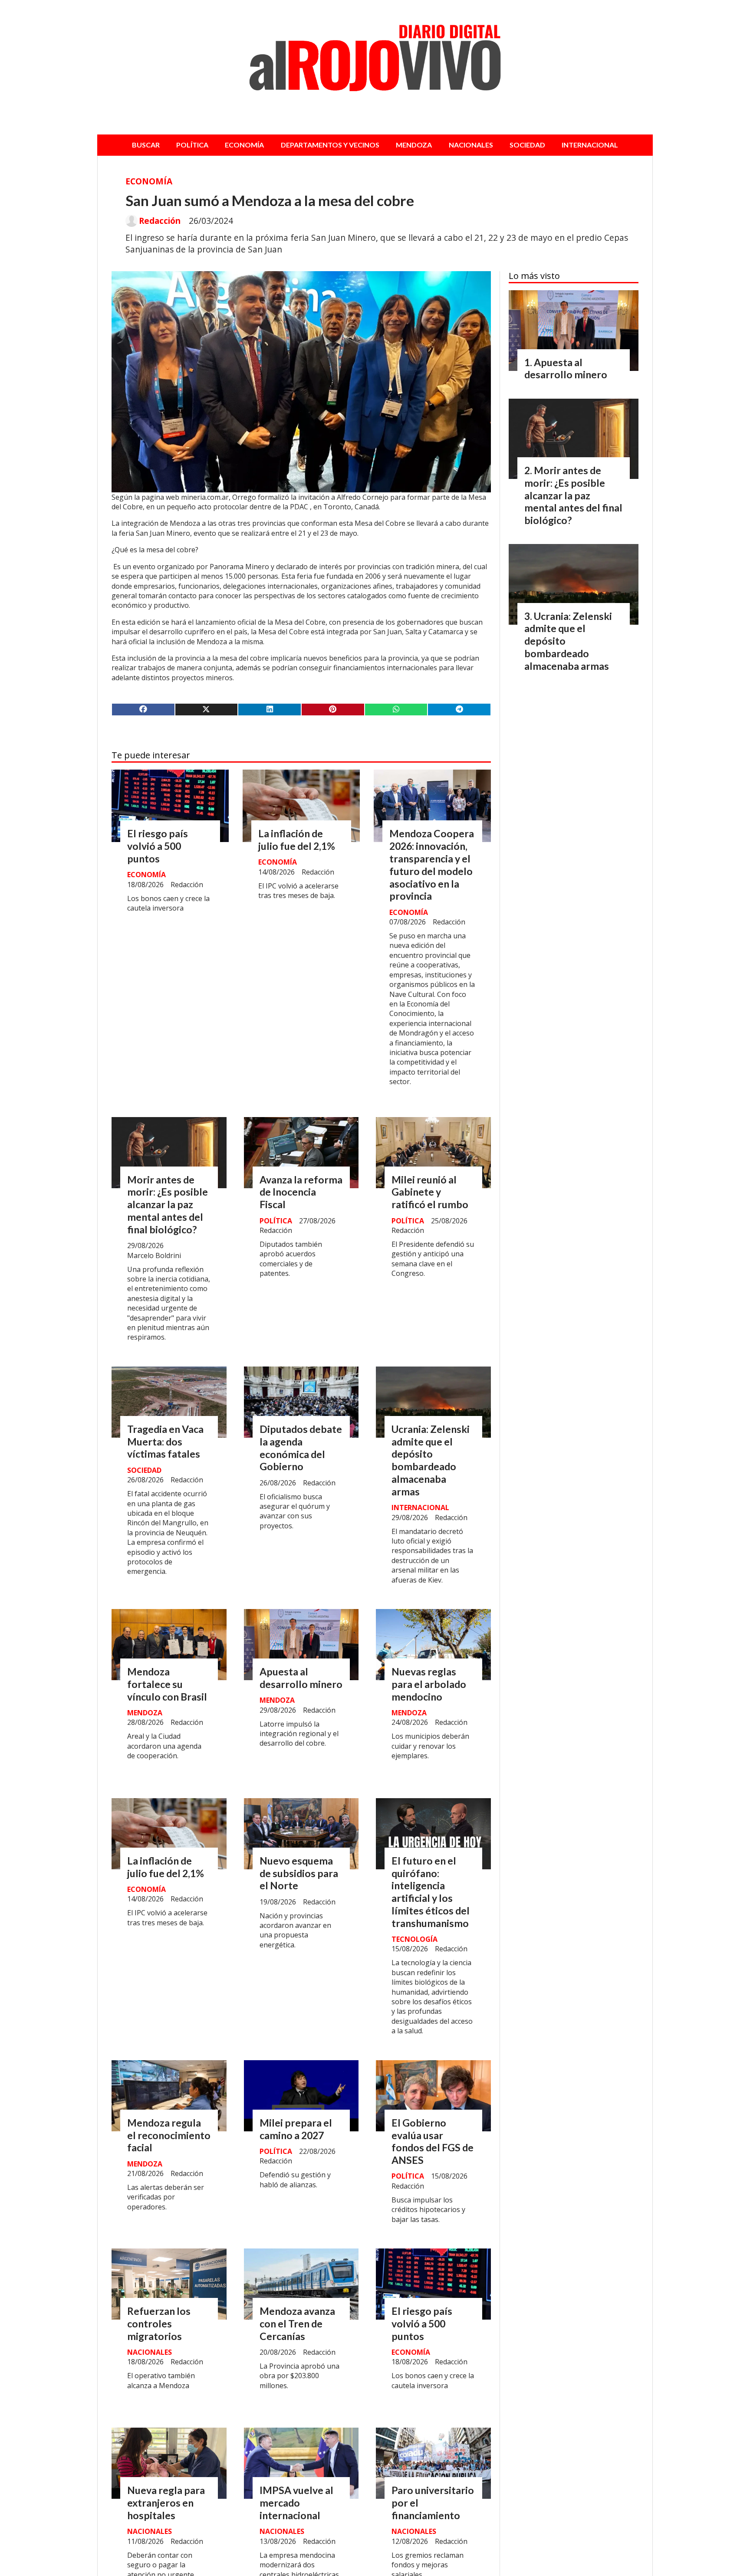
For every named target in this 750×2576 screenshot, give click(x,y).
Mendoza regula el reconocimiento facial (169, 2135)
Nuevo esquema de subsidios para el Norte (299, 1873)
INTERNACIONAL (590, 145)
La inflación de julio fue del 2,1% (297, 840)
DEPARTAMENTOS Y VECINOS (330, 145)
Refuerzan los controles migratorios (159, 2324)
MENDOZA (414, 145)
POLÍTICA (192, 145)
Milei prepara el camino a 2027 (296, 2129)
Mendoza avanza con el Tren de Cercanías (297, 2324)
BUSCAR (146, 145)
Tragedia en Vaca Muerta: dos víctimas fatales (165, 1442)
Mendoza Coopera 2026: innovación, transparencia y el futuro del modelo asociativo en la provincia (432, 865)
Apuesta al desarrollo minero (301, 1678)
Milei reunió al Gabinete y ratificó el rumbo (430, 1192)
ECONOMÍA (244, 145)
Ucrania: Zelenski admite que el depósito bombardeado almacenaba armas (431, 1460)
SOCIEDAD (527, 145)
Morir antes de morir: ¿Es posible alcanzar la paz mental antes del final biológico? (168, 1204)
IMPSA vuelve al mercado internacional (296, 2503)
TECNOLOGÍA (414, 1939)
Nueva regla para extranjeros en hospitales (166, 2503)
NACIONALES (471, 145)
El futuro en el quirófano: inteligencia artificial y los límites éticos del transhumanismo (431, 1892)
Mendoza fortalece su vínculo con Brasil (167, 1684)
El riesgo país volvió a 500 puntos (158, 846)
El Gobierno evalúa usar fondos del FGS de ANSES (433, 2141)
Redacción (160, 221)
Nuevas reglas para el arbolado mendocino (429, 1684)
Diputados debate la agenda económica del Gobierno (301, 1448)
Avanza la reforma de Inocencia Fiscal (301, 1192)
